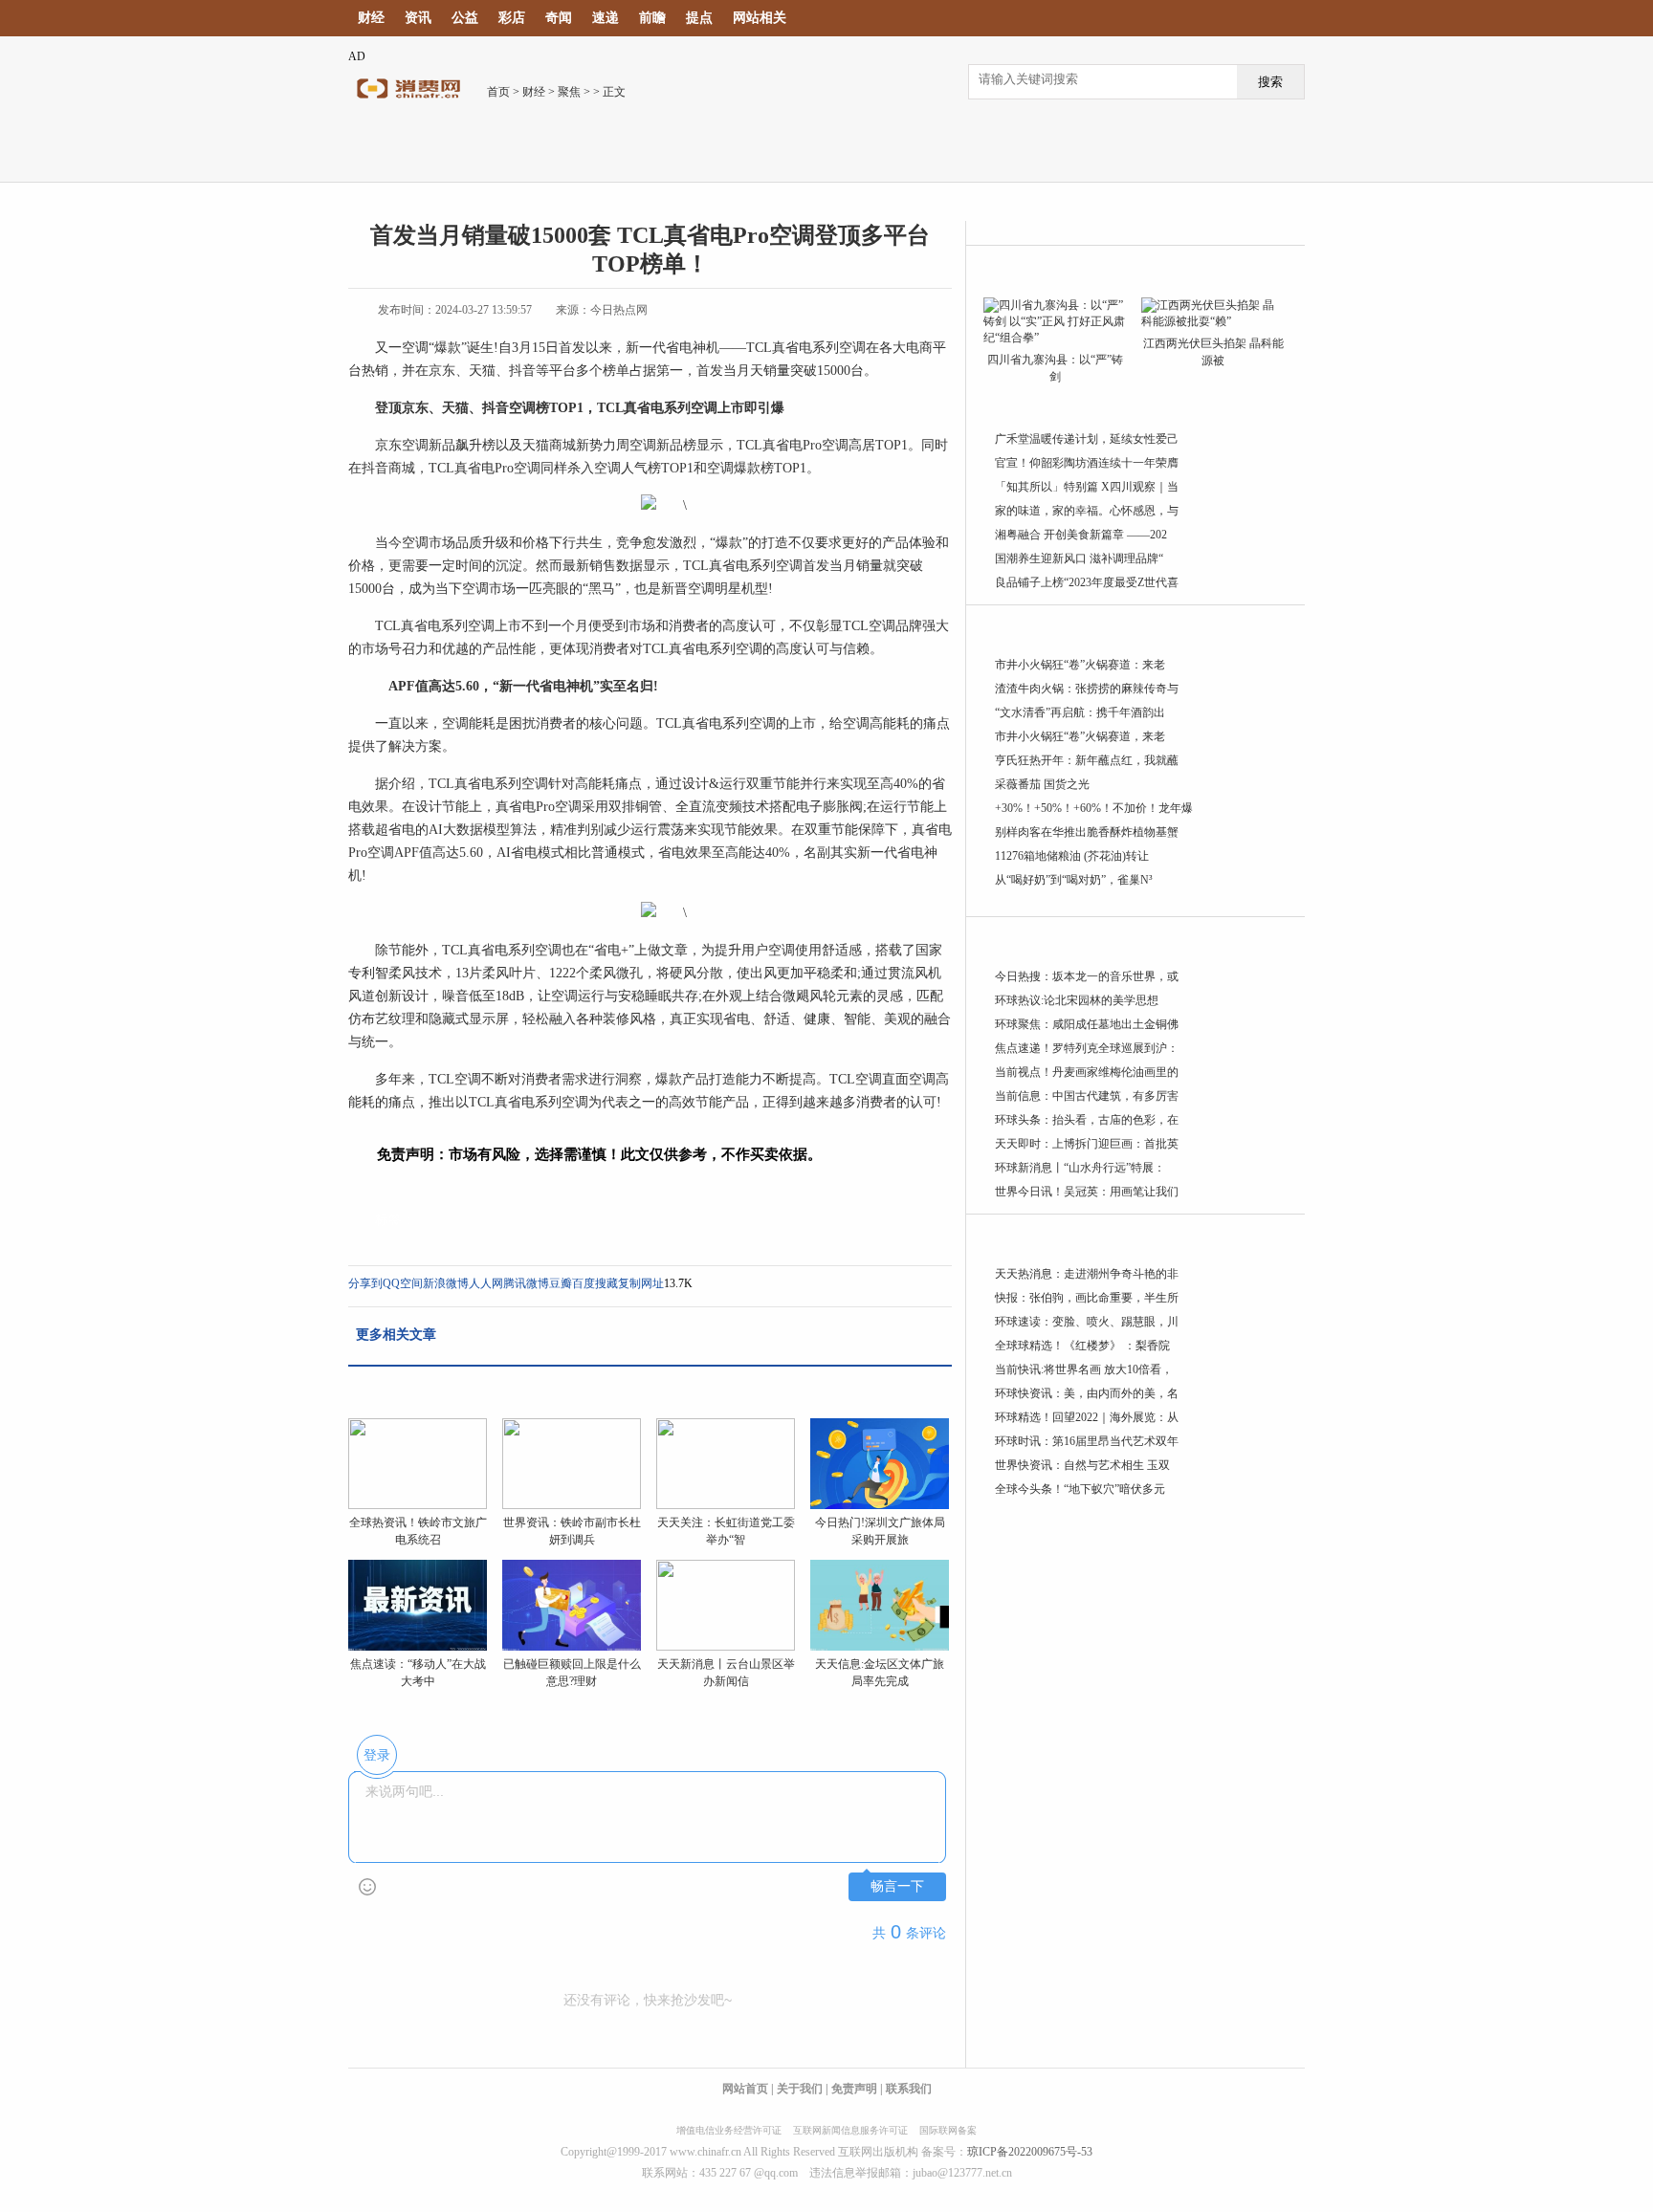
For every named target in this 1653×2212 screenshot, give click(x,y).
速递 (606, 18)
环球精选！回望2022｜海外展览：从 (1087, 1417)
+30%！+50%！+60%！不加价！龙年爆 (1094, 808)
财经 (371, 18)
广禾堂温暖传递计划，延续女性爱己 (1087, 439)
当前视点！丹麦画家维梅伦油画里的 (1087, 1072)
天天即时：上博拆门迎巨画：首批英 (1087, 1144)
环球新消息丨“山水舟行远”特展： (1080, 1168)
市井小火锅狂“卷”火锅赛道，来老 (1080, 736)
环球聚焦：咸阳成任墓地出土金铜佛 (1087, 1024)
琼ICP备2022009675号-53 (1030, 2152)
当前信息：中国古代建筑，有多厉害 (1087, 1096)
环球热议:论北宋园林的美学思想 (1077, 1000)
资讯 (418, 18)
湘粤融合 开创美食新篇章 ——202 (1081, 535)
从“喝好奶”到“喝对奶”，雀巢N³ (1074, 880)
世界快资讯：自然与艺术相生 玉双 (1082, 1465)
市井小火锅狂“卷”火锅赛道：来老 (1080, 665)
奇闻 (559, 18)
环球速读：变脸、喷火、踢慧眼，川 (1087, 1322)
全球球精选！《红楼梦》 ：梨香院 (1082, 1346)
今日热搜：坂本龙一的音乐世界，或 (1087, 976)
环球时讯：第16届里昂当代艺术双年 (1087, 1441)
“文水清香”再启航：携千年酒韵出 (1080, 712)
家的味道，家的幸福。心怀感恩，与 (1087, 511)
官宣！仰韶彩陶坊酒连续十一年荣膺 (1087, 463)
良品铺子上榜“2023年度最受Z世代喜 (1087, 582)
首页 (498, 92)
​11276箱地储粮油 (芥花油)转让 (1072, 856)
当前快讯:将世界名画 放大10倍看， (1084, 1369)
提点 (699, 18)
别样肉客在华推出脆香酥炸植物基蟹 (1087, 832)
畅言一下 (897, 1886)
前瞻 (652, 18)
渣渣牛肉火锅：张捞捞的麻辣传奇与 (1087, 689)
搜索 (1270, 82)
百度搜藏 (595, 1283)
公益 (465, 18)
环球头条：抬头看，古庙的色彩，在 (1087, 1120)
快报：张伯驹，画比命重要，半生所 (1087, 1298)
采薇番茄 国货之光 (1042, 784)
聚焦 (569, 92)
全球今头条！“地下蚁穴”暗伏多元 (1080, 1489)
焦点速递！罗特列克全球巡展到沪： (1087, 1048)
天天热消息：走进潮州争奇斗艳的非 (1087, 1274)
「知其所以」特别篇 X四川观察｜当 (1087, 487)
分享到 (365, 1283)
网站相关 (760, 18)
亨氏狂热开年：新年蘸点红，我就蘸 (1087, 760)
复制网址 (641, 1283)
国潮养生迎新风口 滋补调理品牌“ (1079, 558)
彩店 (512, 18)
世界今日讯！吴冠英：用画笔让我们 (1087, 1192)
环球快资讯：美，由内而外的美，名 (1087, 1393)
